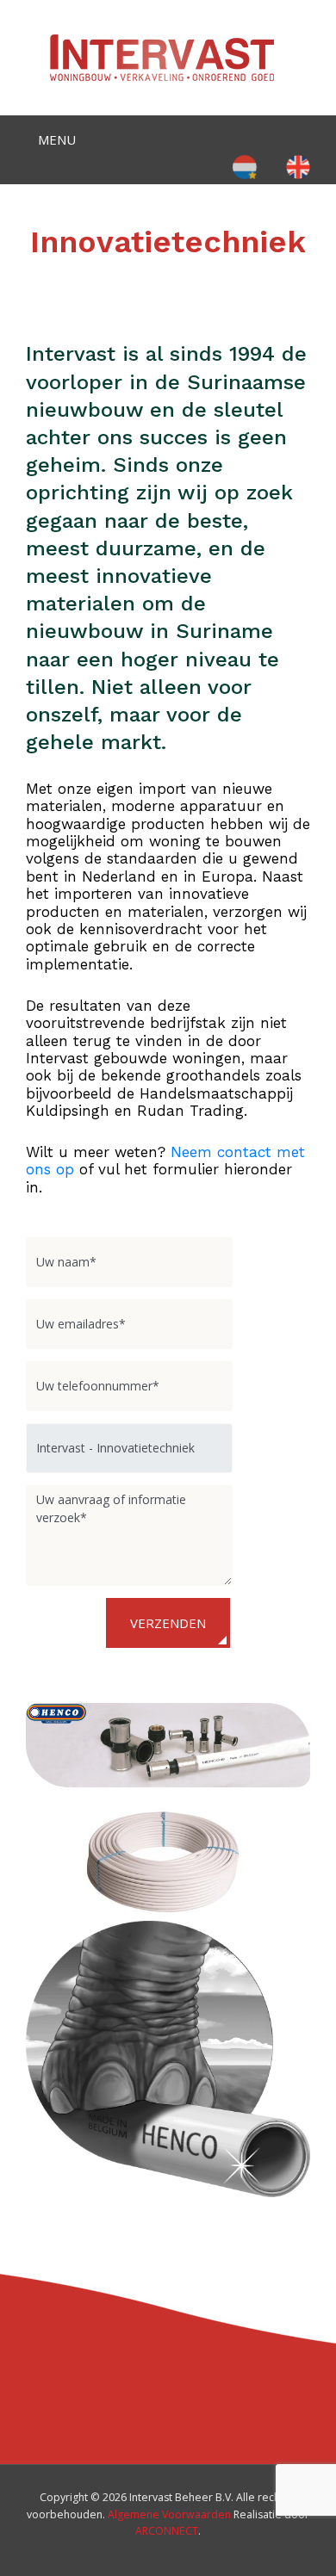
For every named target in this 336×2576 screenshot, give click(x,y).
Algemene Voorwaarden (169, 2514)
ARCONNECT (167, 2531)
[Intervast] (162, 56)
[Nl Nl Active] (245, 166)
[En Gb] (298, 166)
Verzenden (168, 1623)
